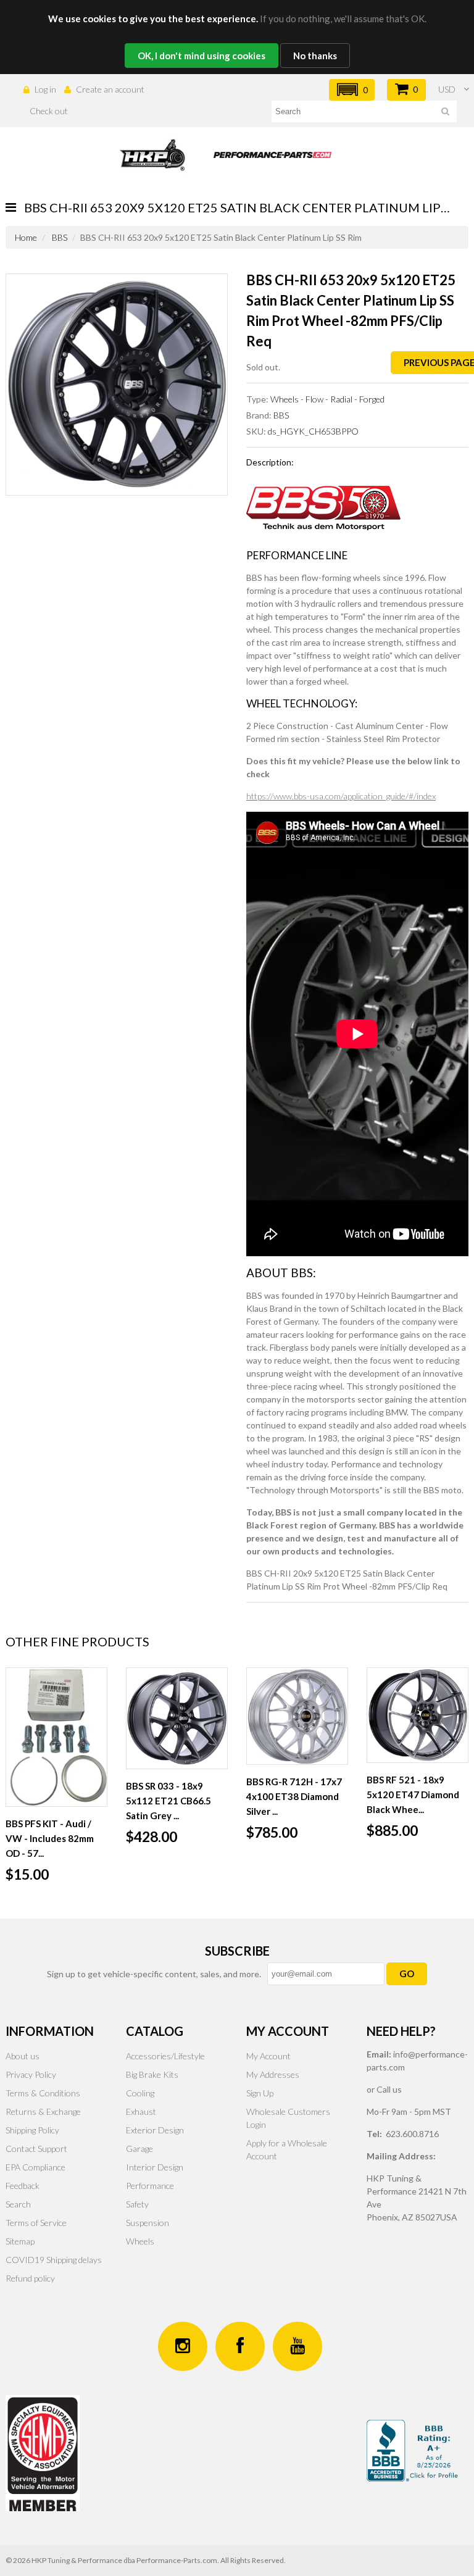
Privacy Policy (31, 2074)
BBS (60, 237)
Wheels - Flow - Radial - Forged (327, 399)
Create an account (110, 89)
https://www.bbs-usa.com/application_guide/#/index (341, 796)
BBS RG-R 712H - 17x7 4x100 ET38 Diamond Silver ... (294, 1796)
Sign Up (260, 2093)
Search (18, 2204)
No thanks (315, 56)
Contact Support (36, 2149)
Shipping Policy (32, 2130)
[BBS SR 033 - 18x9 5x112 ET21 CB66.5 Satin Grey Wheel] (177, 1718)
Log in (45, 89)
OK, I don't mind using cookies (202, 56)
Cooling (140, 2093)
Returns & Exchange (43, 2111)
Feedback (23, 2186)
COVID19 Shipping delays (54, 2260)
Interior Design (155, 2167)
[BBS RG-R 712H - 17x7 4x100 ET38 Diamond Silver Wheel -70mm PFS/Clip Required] (297, 1716)
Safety (137, 2204)
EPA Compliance (35, 2167)
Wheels (140, 2241)
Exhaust (141, 2111)
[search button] (445, 113)
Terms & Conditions (43, 2093)
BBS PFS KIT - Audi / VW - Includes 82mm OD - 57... (50, 1838)
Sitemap (20, 2241)
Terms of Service (36, 2223)
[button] (352, 90)
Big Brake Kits (152, 2074)
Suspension (148, 2223)
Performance (150, 2186)
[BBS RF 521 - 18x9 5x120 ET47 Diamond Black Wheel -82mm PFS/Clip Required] (418, 1715)
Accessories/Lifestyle (165, 2056)
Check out (49, 111)
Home (26, 237)
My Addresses (273, 2074)
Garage (139, 2149)
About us (23, 2056)
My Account (268, 2056)
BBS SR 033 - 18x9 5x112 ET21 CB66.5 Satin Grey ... (168, 1801)
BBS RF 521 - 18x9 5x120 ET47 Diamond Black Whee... (413, 1794)
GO (407, 1974)
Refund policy (30, 2278)
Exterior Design (155, 2130)
